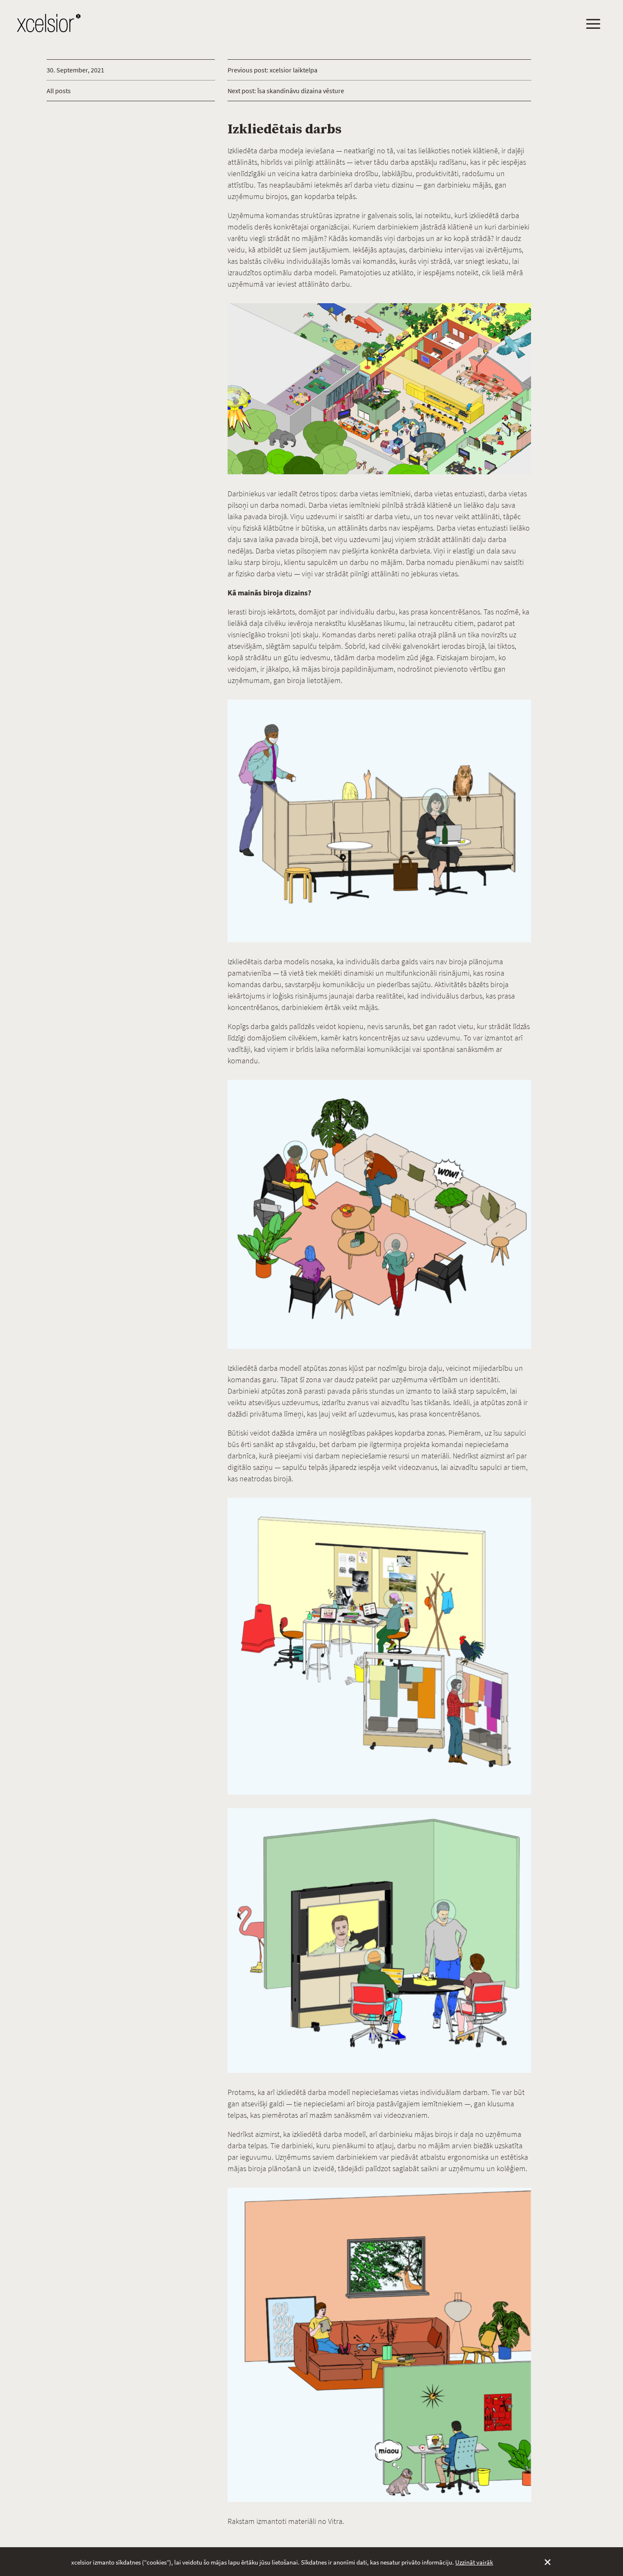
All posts (59, 91)
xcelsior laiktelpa (293, 70)
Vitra (335, 2521)
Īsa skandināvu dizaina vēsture (301, 91)
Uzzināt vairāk (474, 2562)
